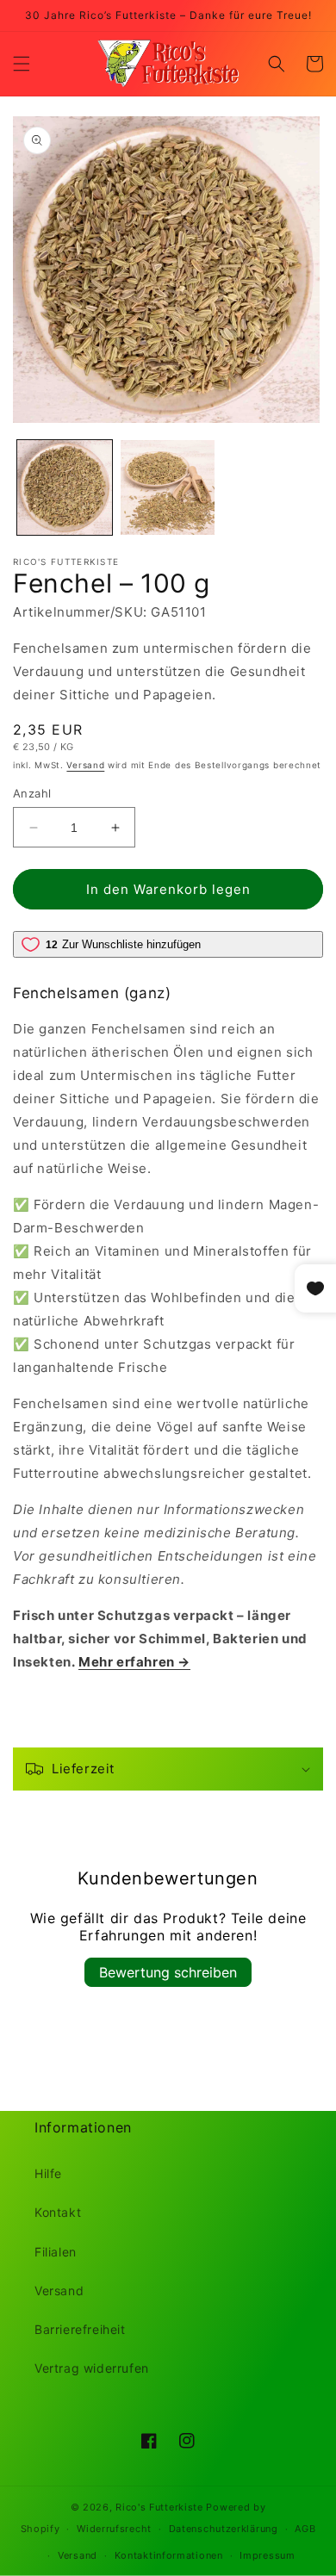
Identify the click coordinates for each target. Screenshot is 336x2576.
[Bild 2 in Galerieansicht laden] (168, 487)
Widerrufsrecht (114, 2529)
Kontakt (58, 2212)
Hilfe (48, 2173)
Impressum (267, 2555)
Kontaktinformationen (169, 2555)
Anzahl (32, 793)
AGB (305, 2529)
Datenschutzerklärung (224, 2529)
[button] (22, 64)
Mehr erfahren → (134, 1662)
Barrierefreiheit (80, 2329)
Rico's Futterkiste (159, 2507)
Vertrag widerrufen (92, 2368)
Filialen (56, 2252)
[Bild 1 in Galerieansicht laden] (65, 487)
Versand (85, 765)
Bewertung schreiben (168, 1972)
